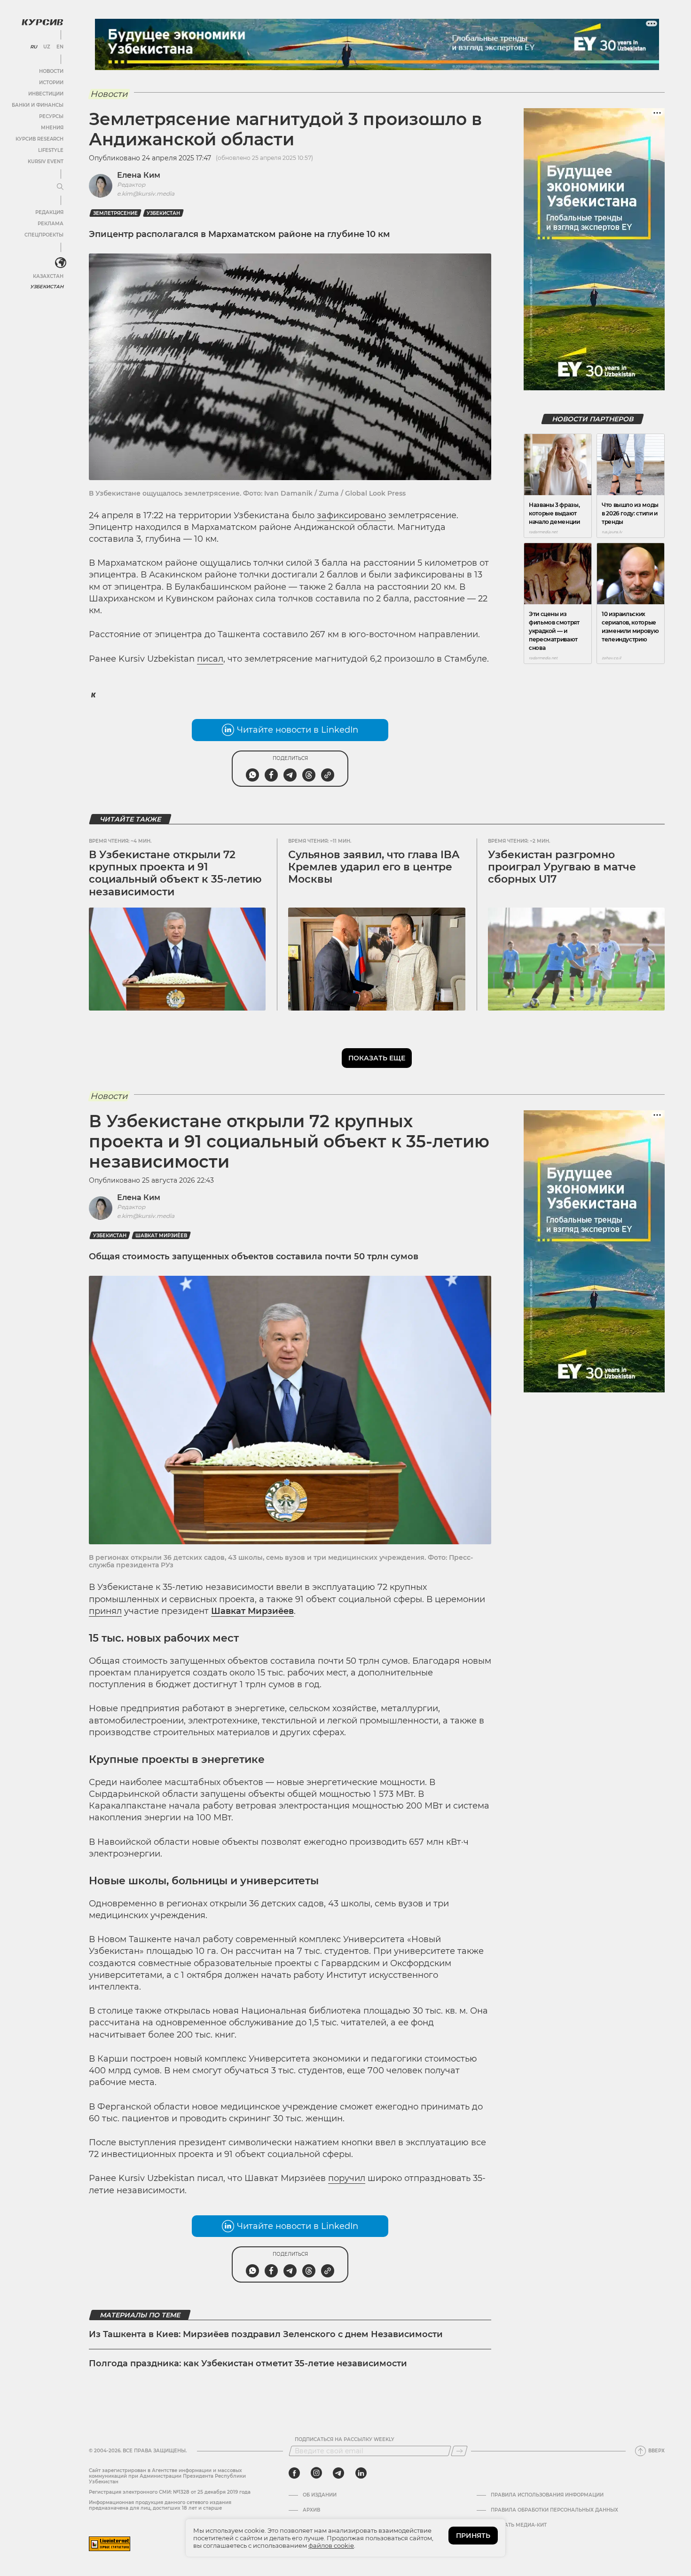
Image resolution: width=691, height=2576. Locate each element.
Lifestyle (51, 150)
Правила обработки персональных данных (554, 2510)
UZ (47, 47)
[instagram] (316, 2473)
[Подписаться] (459, 2451)
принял (105, 1611)
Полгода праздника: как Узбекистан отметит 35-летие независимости (248, 2363)
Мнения (52, 128)
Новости (51, 71)
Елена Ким (139, 175)
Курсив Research (39, 139)
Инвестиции (46, 94)
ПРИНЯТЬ (473, 2536)
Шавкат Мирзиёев (161, 1236)
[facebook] (294, 2473)
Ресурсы (51, 116)
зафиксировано (351, 515)
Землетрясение (115, 213)
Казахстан (48, 276)
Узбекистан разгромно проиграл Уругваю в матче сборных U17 (562, 867)
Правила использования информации (547, 2495)
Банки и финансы (38, 105)
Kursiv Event (46, 162)
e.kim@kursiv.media (146, 194)
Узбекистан (47, 287)
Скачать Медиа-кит (519, 2525)
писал (210, 659)
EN (60, 47)
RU (34, 47)
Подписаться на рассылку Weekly (345, 2440)
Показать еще (377, 1058)
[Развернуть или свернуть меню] (60, 187)
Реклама (51, 224)
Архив (311, 2510)
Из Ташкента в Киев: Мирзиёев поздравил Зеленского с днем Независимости (266, 2334)
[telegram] (338, 2473)
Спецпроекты (44, 235)
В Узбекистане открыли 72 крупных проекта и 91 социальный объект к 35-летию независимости (175, 873)
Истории (51, 83)
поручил (347, 2178)
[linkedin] (361, 2473)
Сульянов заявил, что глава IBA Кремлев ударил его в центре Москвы (374, 867)
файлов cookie (331, 2545)
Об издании (320, 2495)
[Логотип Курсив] (42, 22)
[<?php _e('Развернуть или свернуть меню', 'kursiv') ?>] (61, 263)
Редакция (49, 212)
